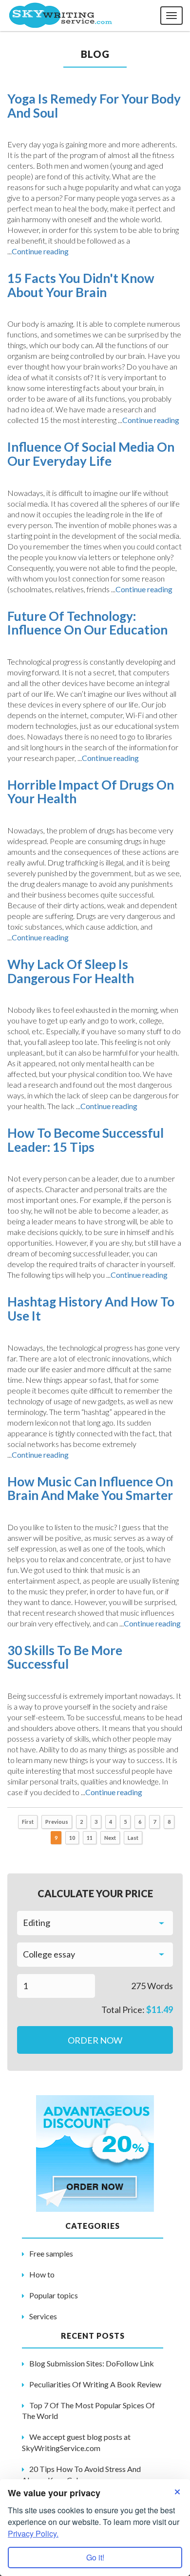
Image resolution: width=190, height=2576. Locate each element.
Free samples (51, 2253)
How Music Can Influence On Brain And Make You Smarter (90, 1489)
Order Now (95, 2040)
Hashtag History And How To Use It (91, 1309)
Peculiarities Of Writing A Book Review (95, 2384)
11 (90, 1838)
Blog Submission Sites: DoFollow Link (92, 2363)
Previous (57, 1822)
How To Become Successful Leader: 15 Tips (85, 1140)
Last (133, 1838)
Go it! (95, 2557)
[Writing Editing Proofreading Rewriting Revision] (95, 1923)
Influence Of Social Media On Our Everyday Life (91, 454)
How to (42, 2274)
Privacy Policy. (33, 2533)
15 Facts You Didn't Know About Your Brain (81, 285)
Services (43, 2316)
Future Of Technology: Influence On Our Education (87, 623)
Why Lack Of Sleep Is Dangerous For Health (71, 971)
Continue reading (40, 251)
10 (72, 1838)
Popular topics (54, 2295)
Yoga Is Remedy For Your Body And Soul (94, 106)
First (28, 1822)
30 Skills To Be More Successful (65, 1657)
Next (110, 1838)
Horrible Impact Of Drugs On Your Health (91, 792)
